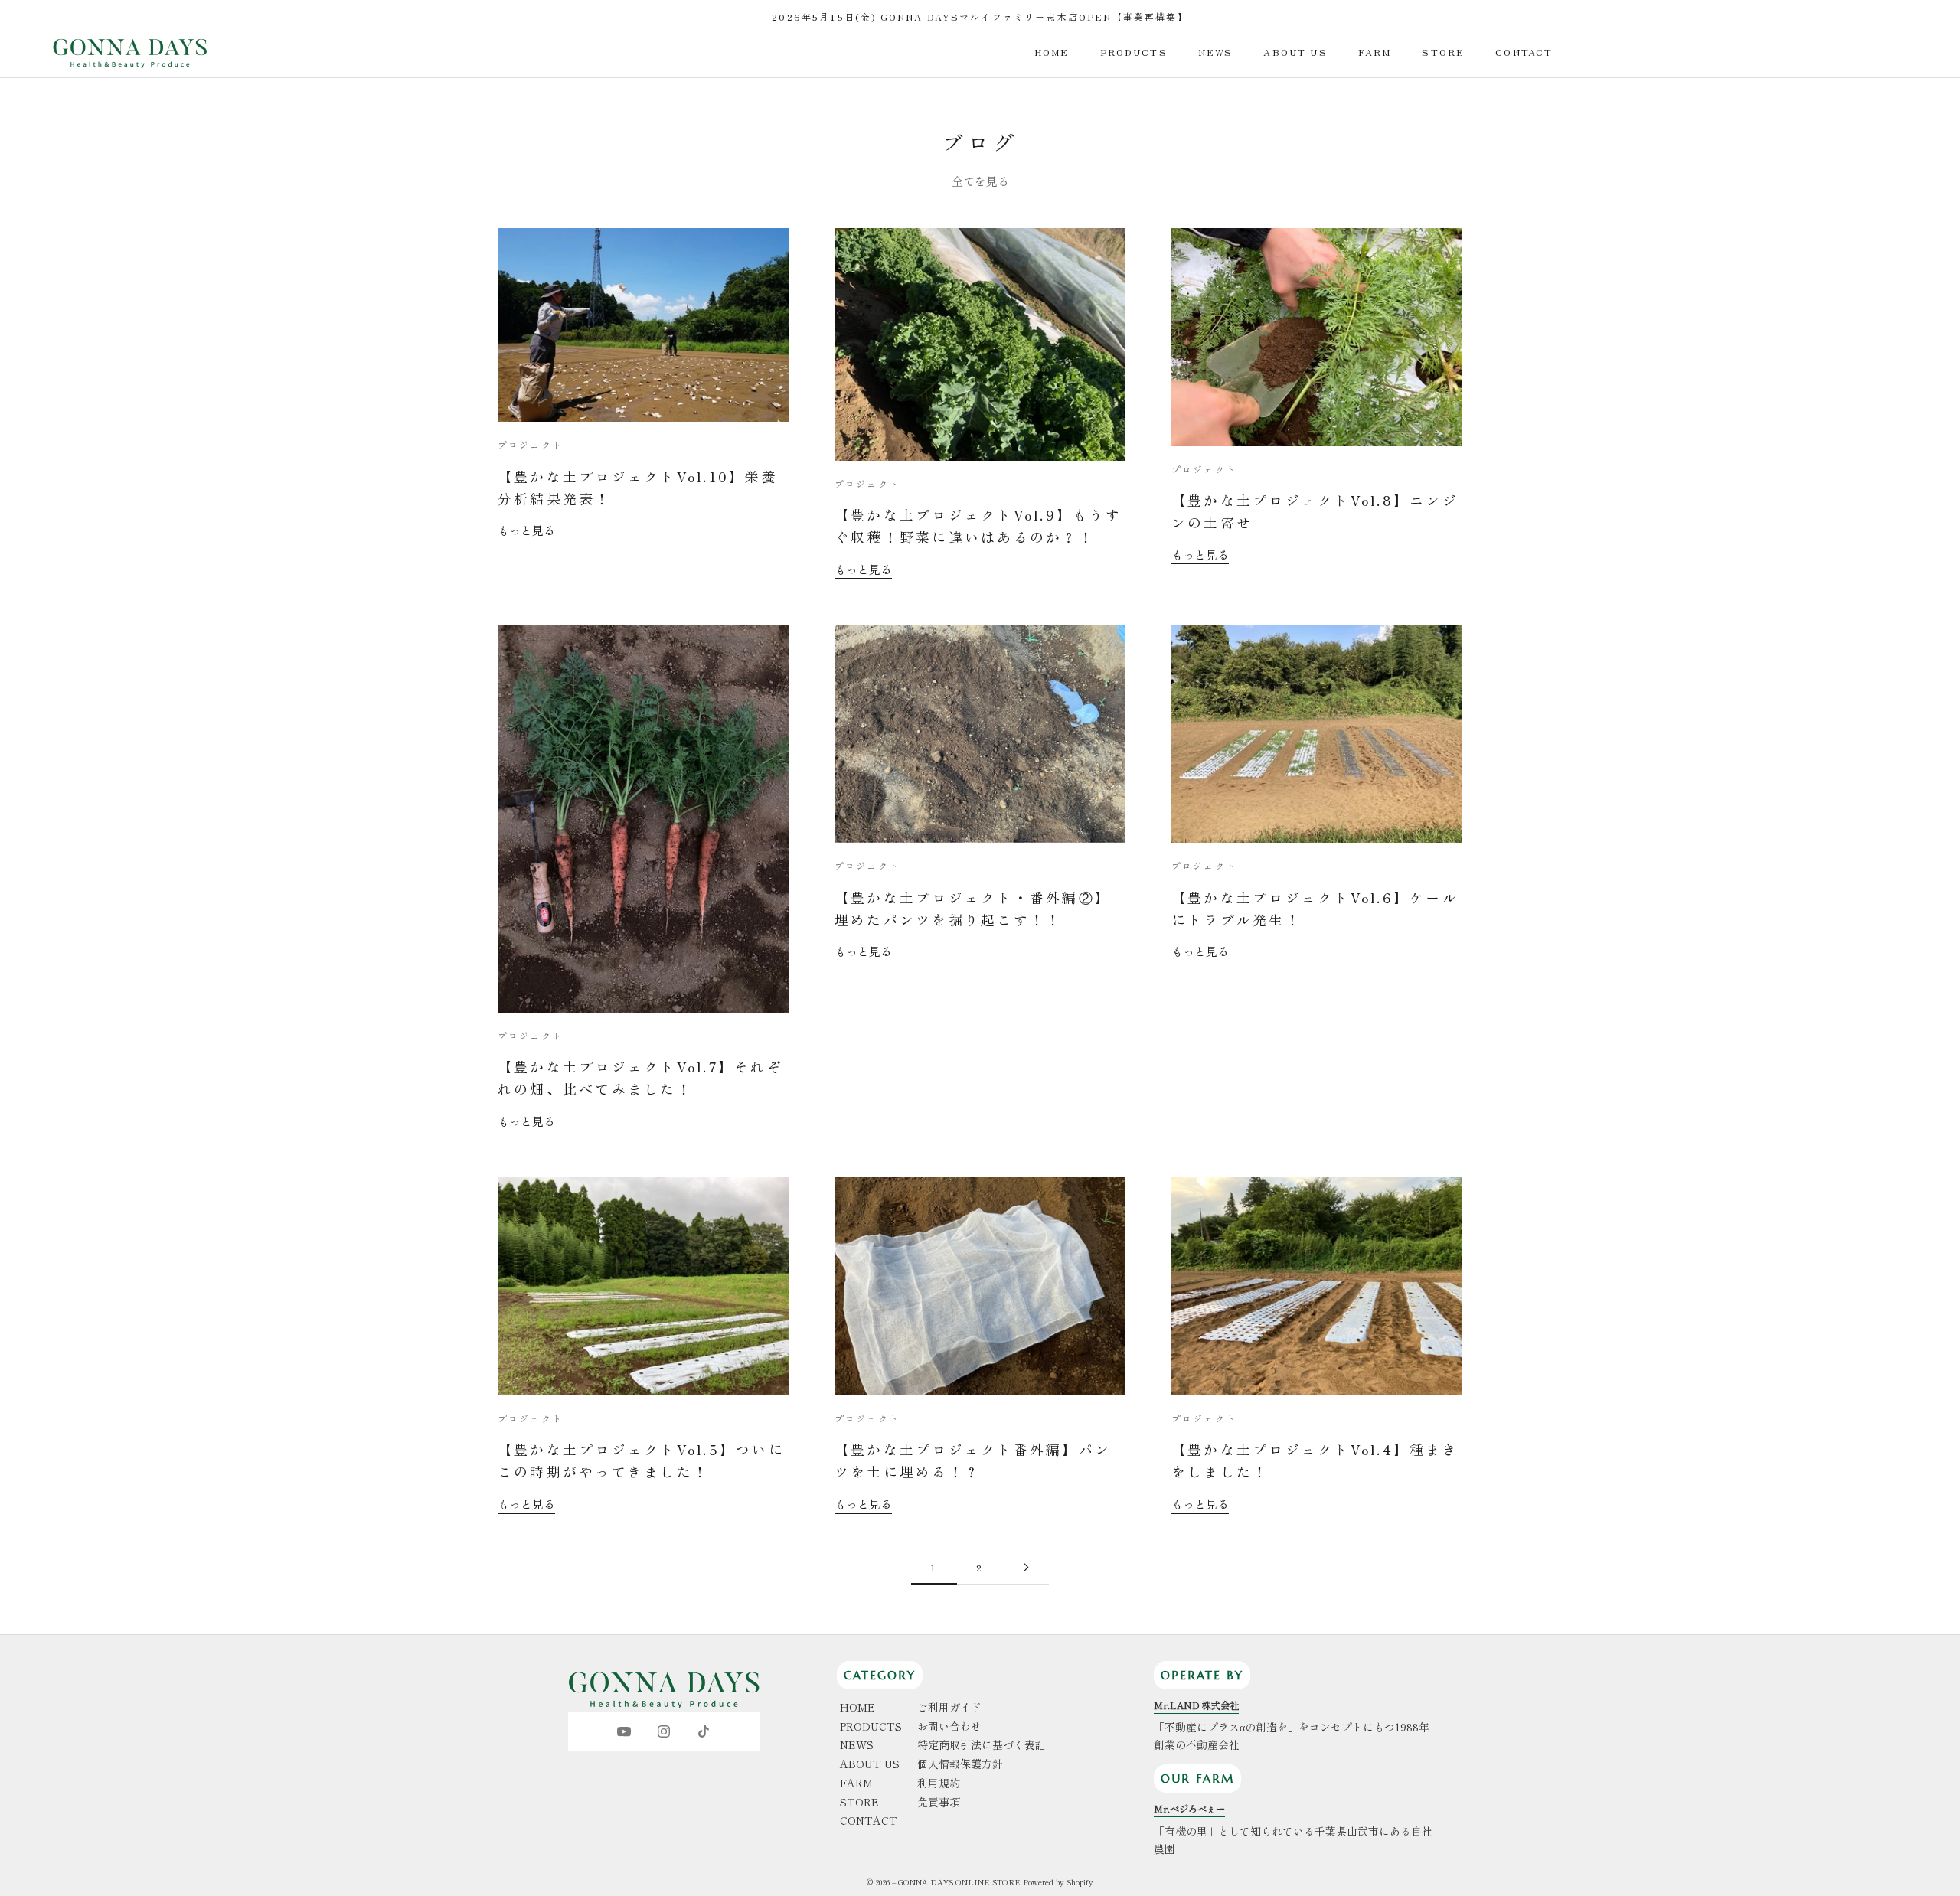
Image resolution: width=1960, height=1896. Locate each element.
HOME (1052, 52)
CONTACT (1524, 52)
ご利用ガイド (949, 1707)
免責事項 (939, 1802)
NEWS (1216, 52)
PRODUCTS (1134, 52)
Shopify (1080, 1882)
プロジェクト (530, 444)
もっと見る (526, 530)
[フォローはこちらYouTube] (624, 1731)
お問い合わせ (949, 1726)
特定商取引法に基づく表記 (982, 1744)
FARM (1375, 52)
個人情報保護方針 (960, 1764)
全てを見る (980, 181)
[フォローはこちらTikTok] (704, 1731)
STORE (1443, 52)
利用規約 (939, 1783)
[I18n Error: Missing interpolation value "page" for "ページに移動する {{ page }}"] (1026, 1567)
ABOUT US (1295, 52)
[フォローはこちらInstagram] (664, 1731)
